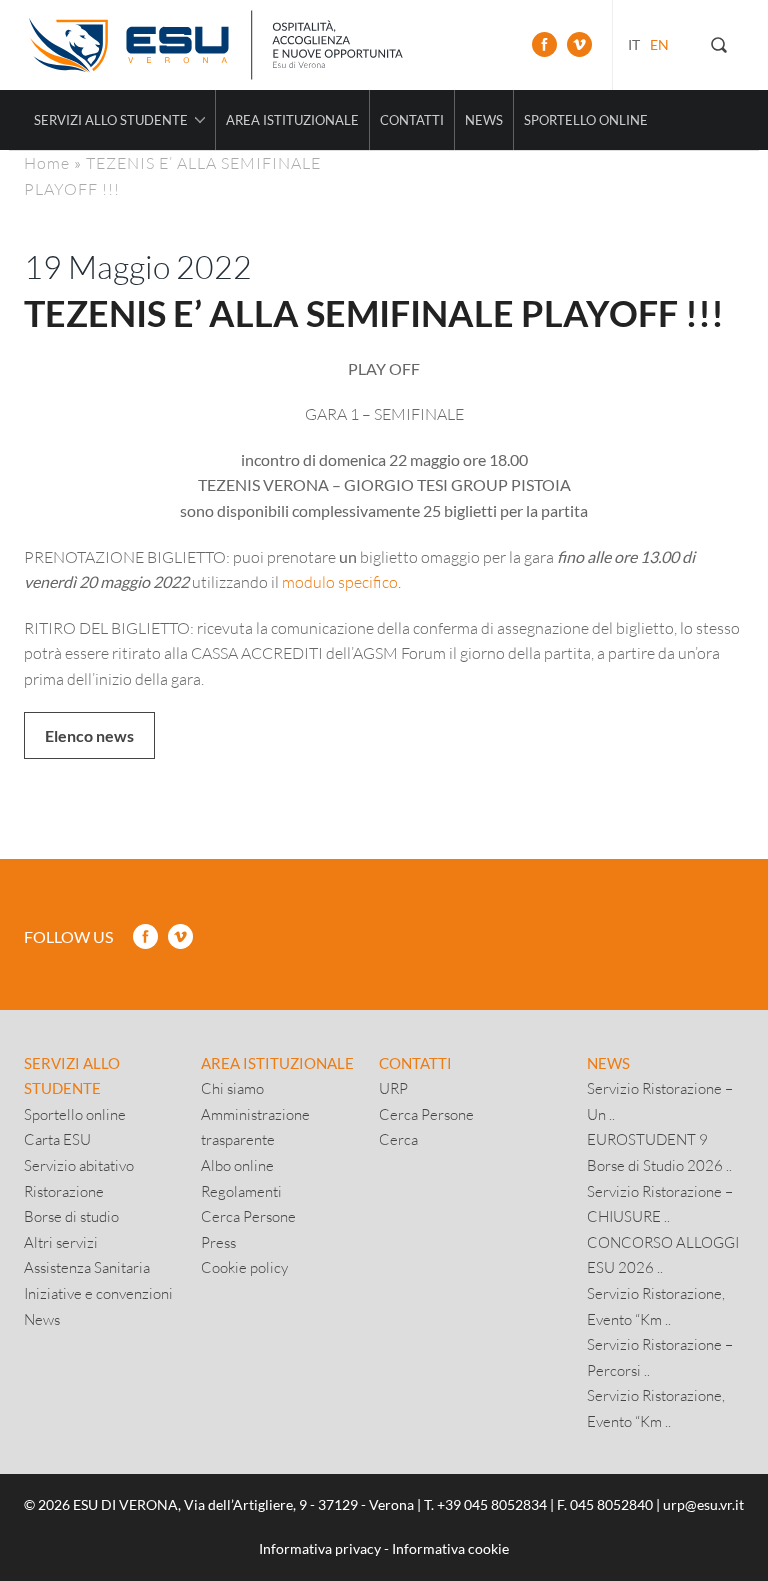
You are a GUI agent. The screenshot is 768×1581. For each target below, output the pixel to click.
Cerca (398, 1139)
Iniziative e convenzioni (98, 1293)
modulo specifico (340, 581)
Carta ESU (57, 1139)
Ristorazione (64, 1191)
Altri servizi (61, 1242)
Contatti (412, 120)
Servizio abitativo (79, 1165)
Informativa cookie (450, 1548)
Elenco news (89, 735)
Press (218, 1242)
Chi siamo (232, 1088)
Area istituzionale (292, 120)
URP (393, 1088)
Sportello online (586, 120)
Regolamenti (241, 1191)
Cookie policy (244, 1267)
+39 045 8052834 (492, 1504)
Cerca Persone (248, 1216)
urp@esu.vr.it (703, 1504)
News (484, 120)
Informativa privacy (320, 1548)
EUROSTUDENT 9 (647, 1139)
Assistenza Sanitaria (87, 1267)
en (659, 44)
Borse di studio (71, 1216)
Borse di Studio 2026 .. (659, 1165)
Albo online (237, 1165)
